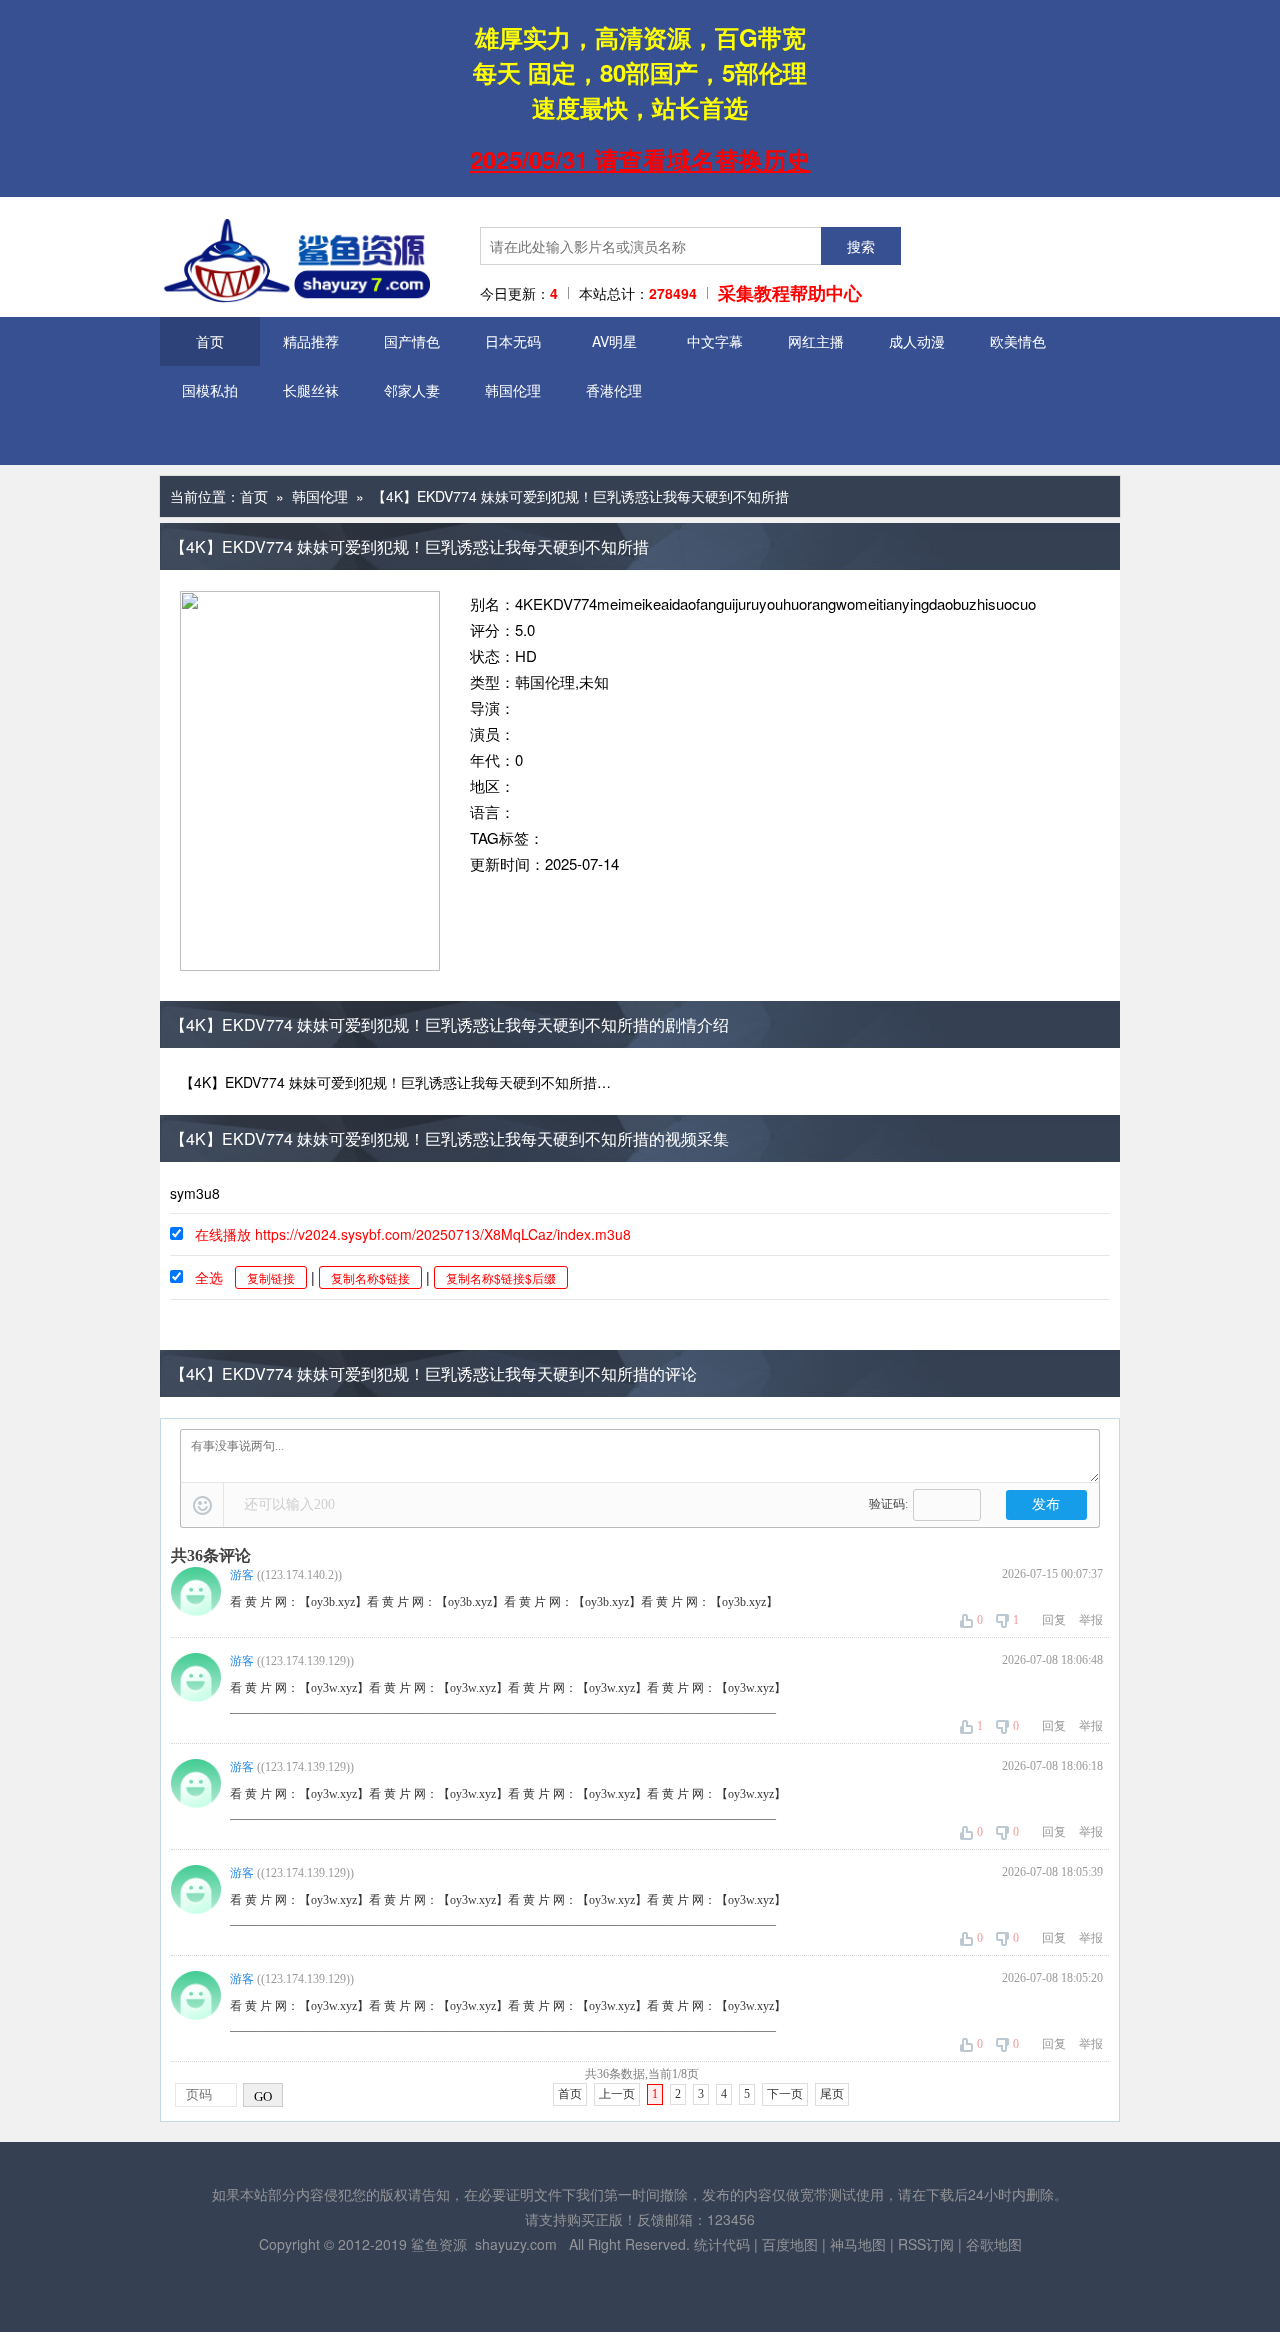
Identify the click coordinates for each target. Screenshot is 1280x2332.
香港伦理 (614, 390)
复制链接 (271, 1277)
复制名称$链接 (370, 1277)
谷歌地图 (994, 2244)
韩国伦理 (513, 390)
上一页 (617, 2094)
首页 (210, 341)
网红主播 (816, 341)
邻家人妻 (412, 390)
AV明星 (614, 341)
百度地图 (790, 2244)
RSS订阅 (926, 2244)
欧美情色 (1018, 341)
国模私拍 (210, 390)
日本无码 (513, 341)
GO (263, 2096)
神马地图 (858, 2244)
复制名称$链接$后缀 (501, 1277)
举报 (1091, 1620)
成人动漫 (917, 341)
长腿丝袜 (311, 390)
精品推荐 (311, 341)
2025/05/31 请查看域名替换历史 (640, 159)
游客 (242, 1575)
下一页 (785, 2094)
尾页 (832, 2094)
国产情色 (412, 341)
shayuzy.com (516, 2244)
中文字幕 (715, 341)
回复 (1054, 1620)
